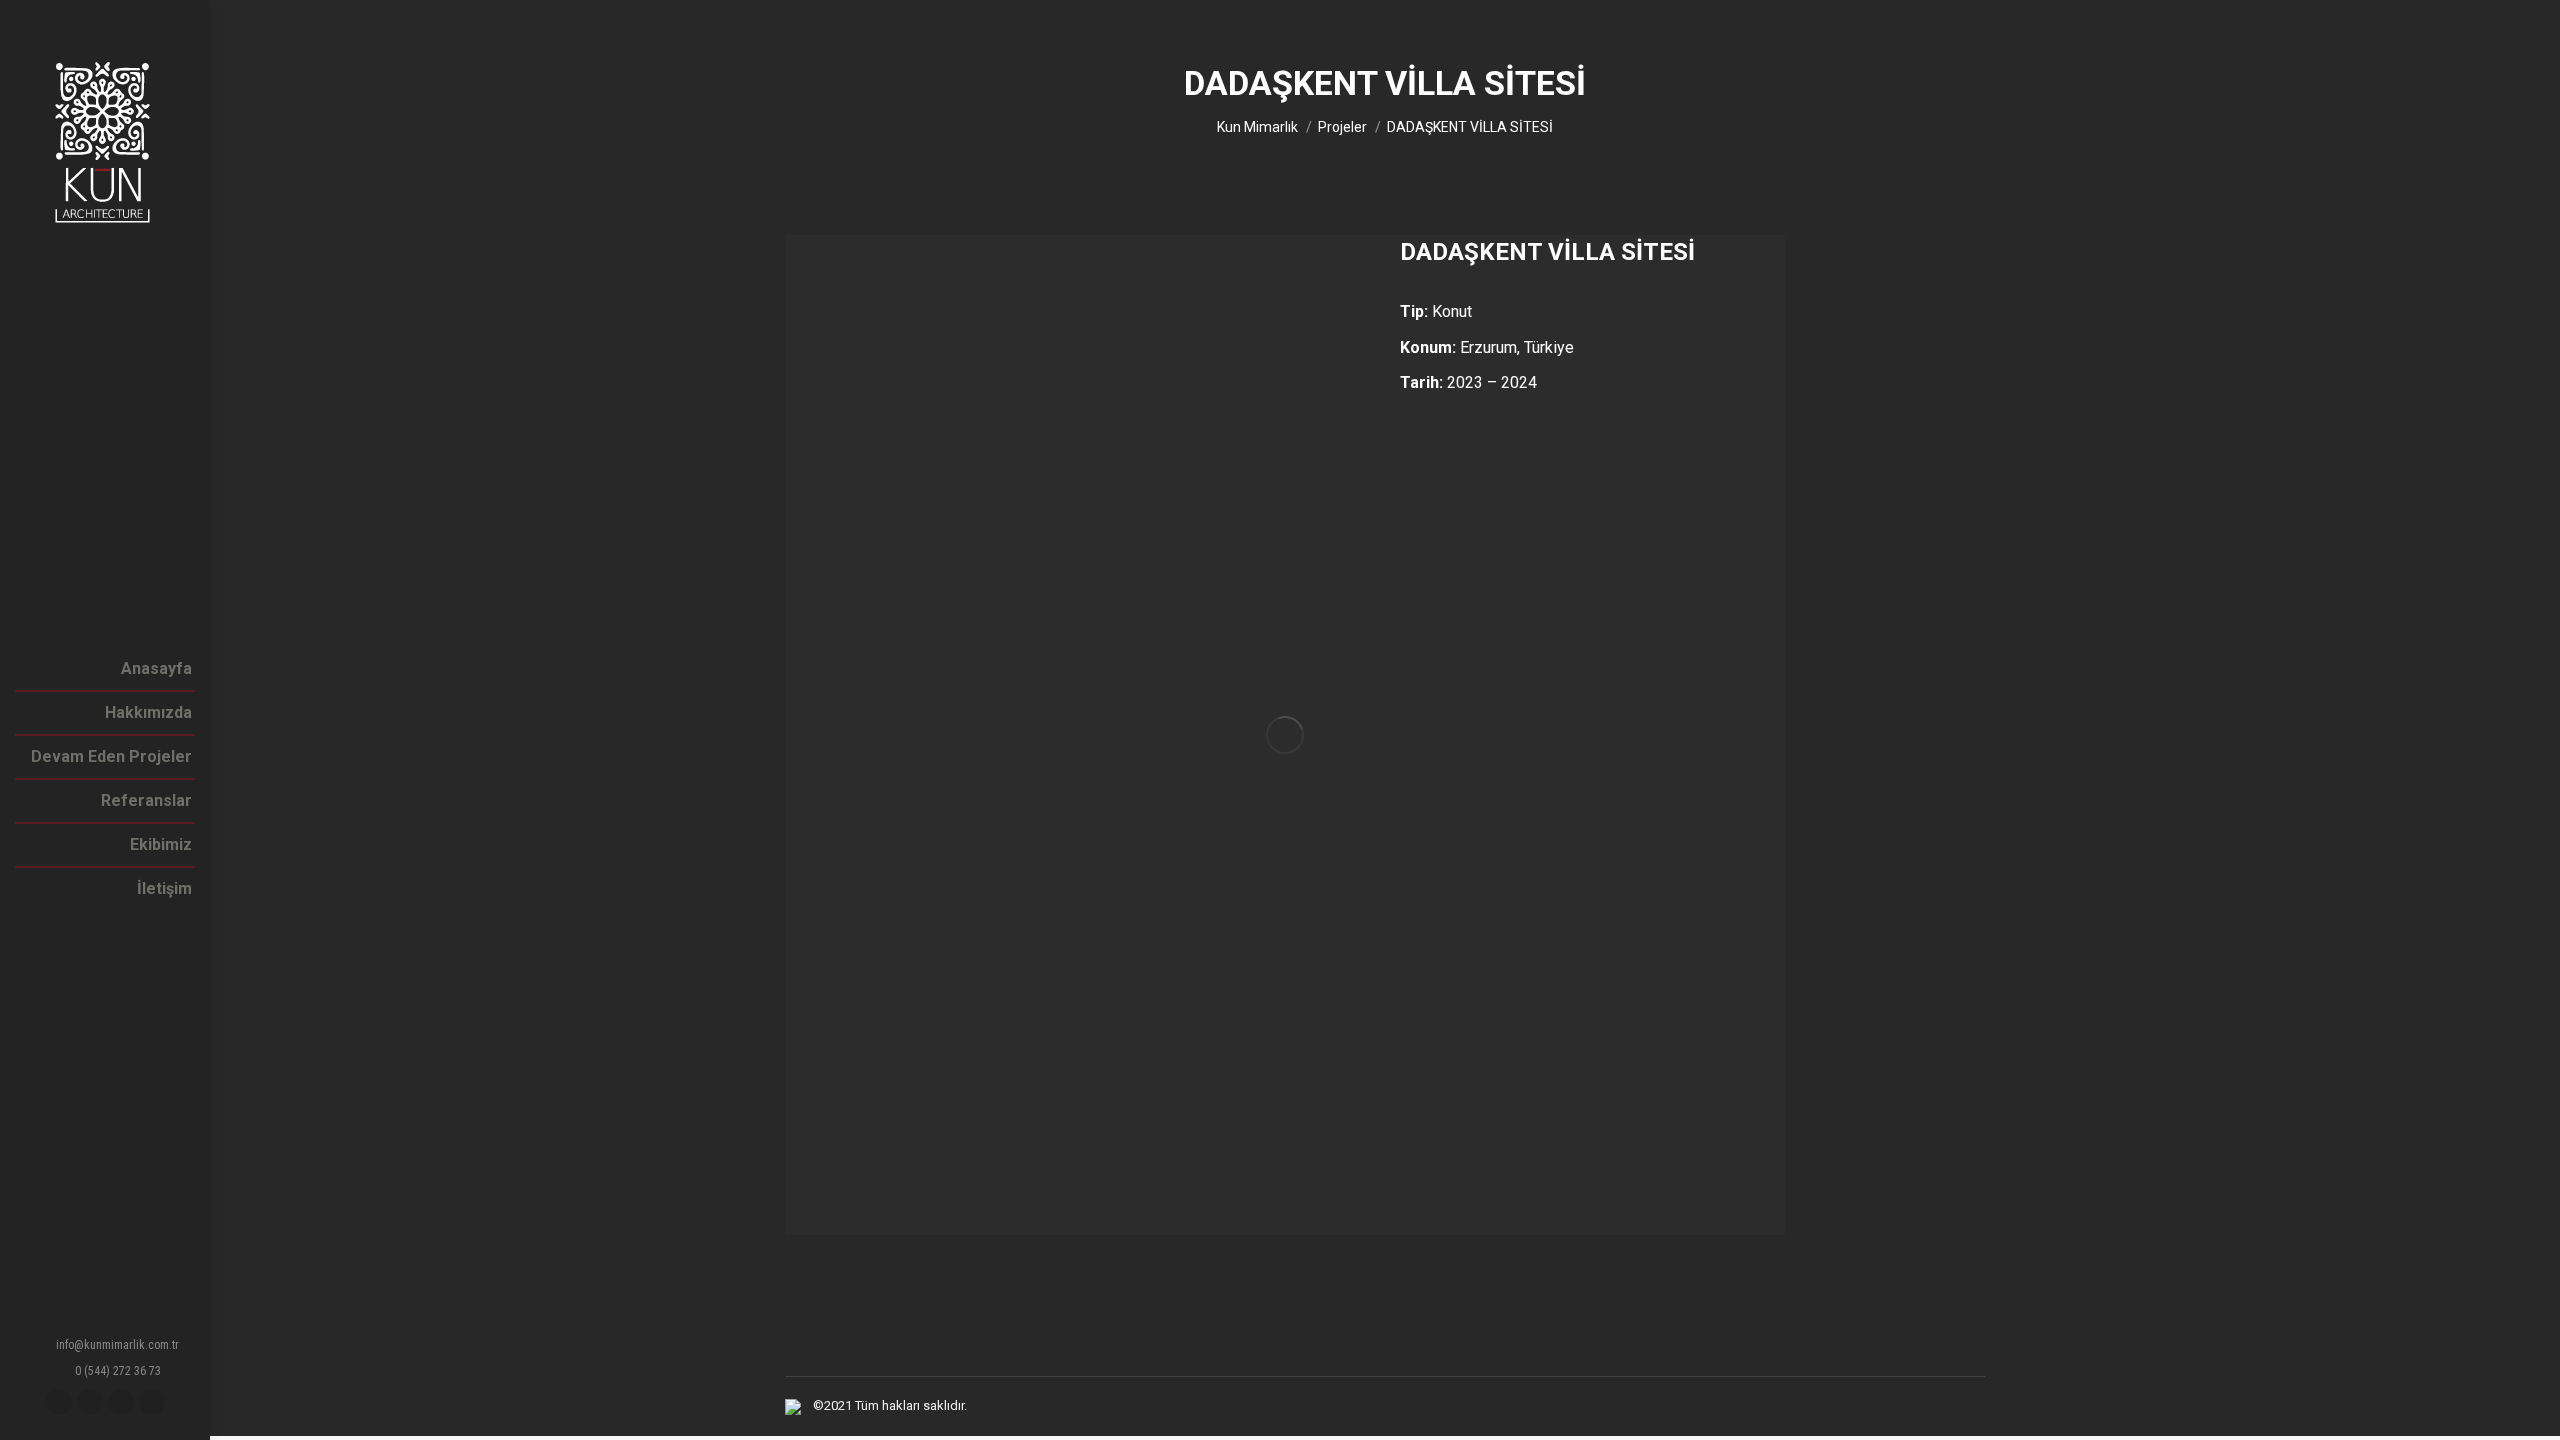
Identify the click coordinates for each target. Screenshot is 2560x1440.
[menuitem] (156, 669)
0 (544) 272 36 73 (118, 1371)
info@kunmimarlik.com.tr (117, 1345)
